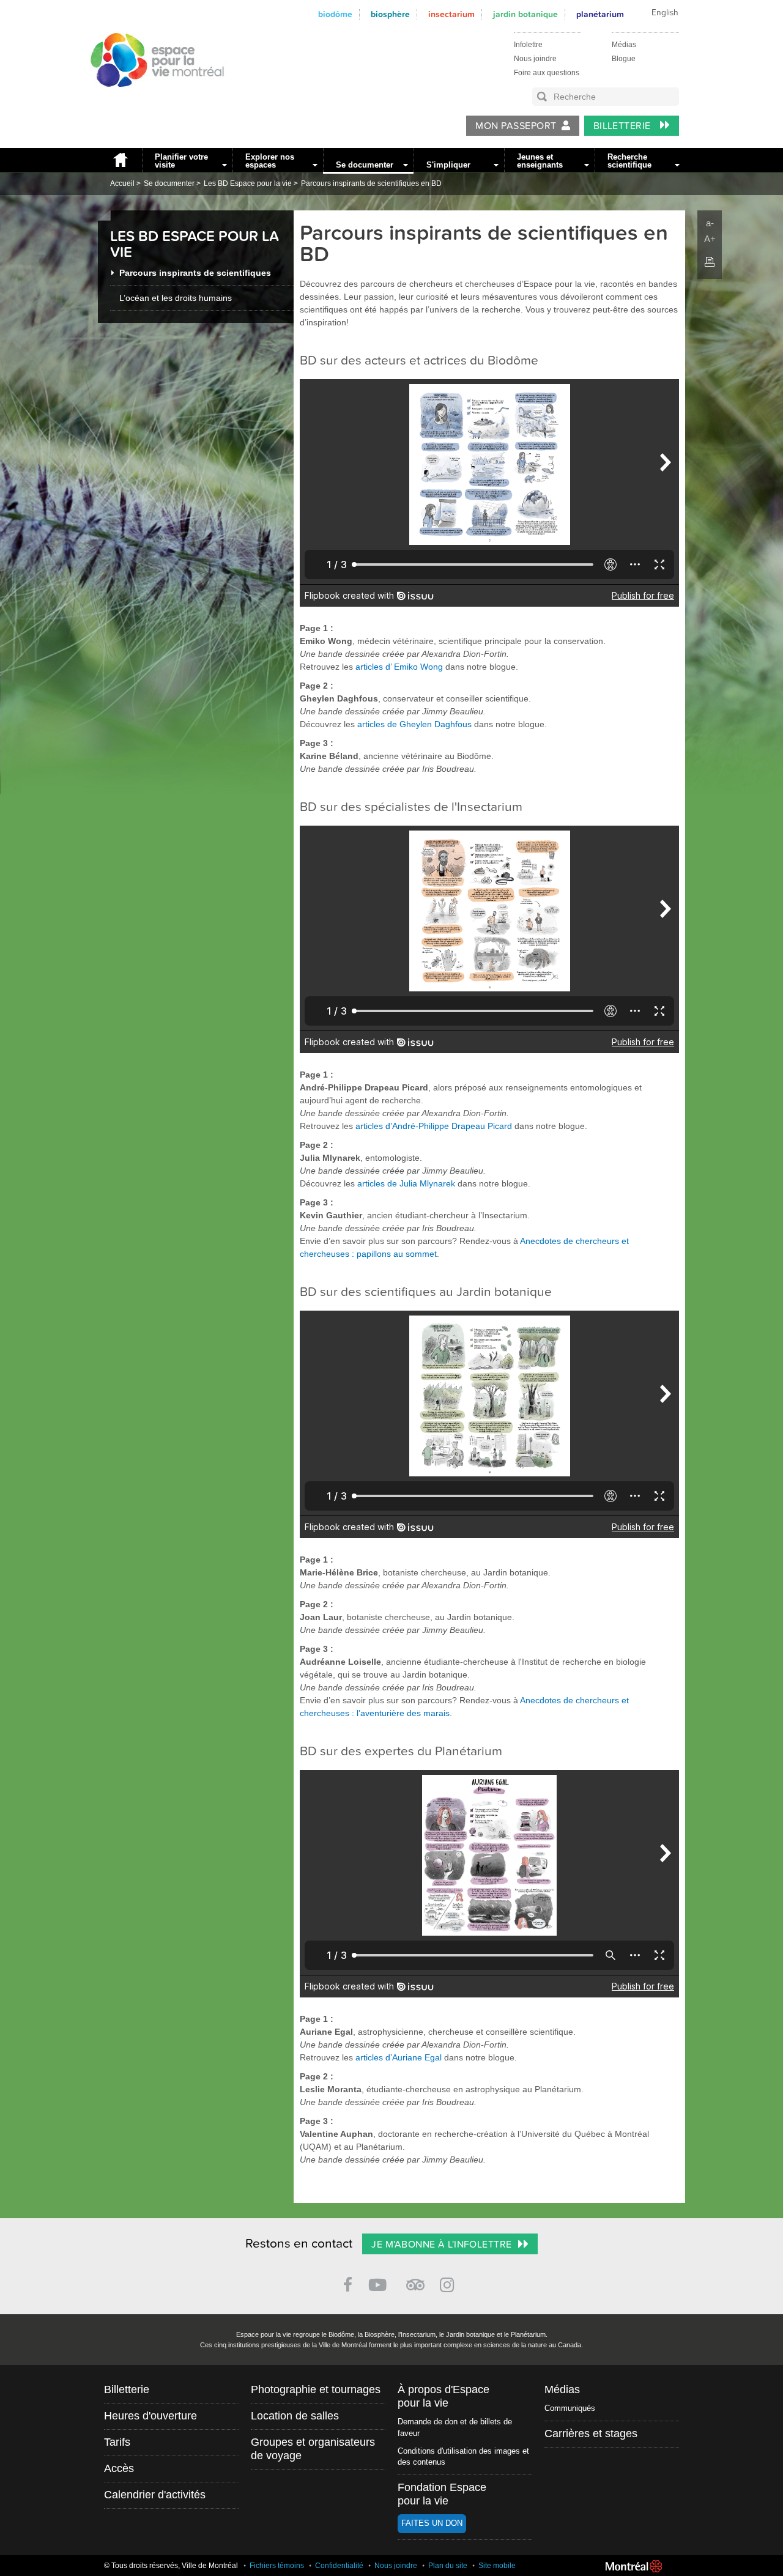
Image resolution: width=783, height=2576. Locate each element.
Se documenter (365, 165)
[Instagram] (449, 2283)
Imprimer (710, 262)
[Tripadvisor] (415, 2280)
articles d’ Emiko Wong (399, 667)
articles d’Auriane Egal (399, 2057)
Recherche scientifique (629, 161)
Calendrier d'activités (155, 2495)
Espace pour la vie (150, 98)
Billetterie (624, 126)
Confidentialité (339, 2566)
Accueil (120, 160)
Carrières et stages (591, 2434)
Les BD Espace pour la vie (248, 183)
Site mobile (497, 2566)
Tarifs (117, 2442)
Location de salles (295, 2416)
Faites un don (432, 2523)
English (665, 13)
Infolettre (528, 45)
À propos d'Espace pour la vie (443, 2396)
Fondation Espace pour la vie (442, 2494)
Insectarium (451, 14)
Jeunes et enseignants (540, 161)
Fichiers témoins (277, 2566)
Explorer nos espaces (270, 161)
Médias (624, 45)
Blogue (624, 59)
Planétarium (600, 14)
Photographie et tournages (316, 2389)
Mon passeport (516, 126)
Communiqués (570, 2408)
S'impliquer (448, 165)
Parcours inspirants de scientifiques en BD (371, 183)
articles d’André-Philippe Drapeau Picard (434, 1126)
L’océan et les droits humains (176, 298)
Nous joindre (535, 59)
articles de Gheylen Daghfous (414, 724)
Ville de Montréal (634, 2566)
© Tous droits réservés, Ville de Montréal (171, 2566)
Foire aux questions (547, 73)
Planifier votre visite (181, 161)
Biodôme (335, 14)
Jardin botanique (525, 14)
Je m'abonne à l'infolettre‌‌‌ (441, 2245)
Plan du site (448, 2566)
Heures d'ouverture (150, 2416)
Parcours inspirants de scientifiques (195, 273)
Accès (119, 2468)
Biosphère (390, 14)
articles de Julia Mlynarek (406, 1183)
